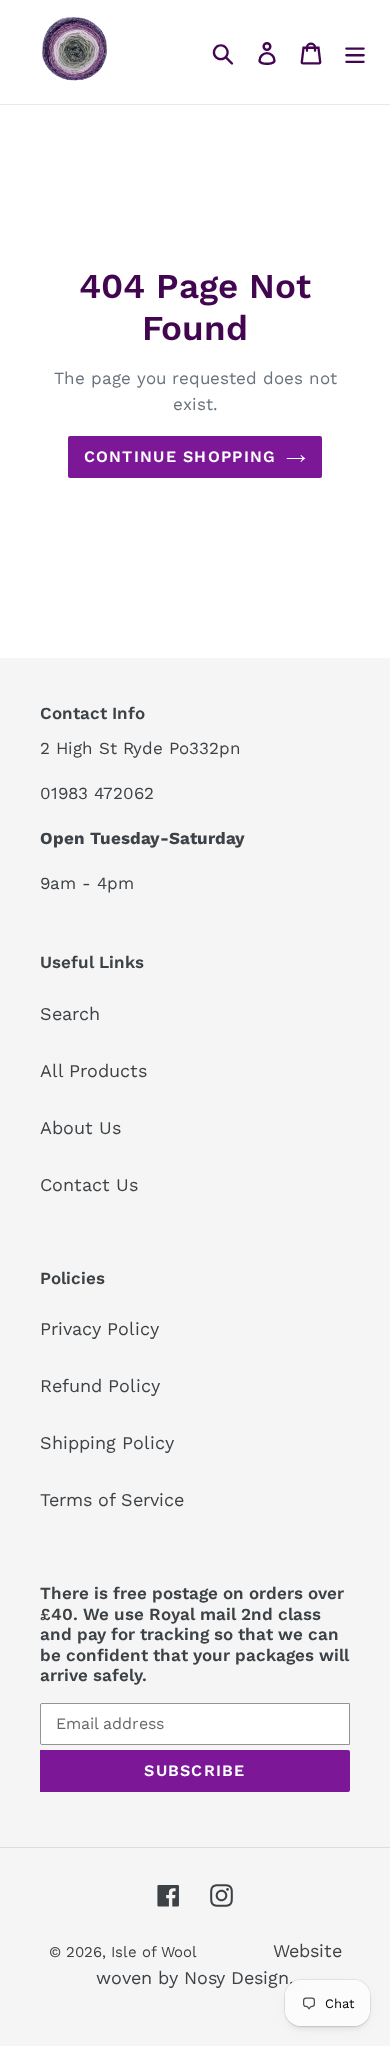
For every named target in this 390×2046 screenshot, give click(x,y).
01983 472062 (97, 793)
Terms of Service (112, 1499)
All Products (93, 1070)
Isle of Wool (156, 1952)
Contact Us (89, 1184)
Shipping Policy (107, 1442)
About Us (80, 1127)
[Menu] (355, 51)
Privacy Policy (99, 1328)
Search (70, 1013)
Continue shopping (180, 456)
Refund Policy (100, 1385)
